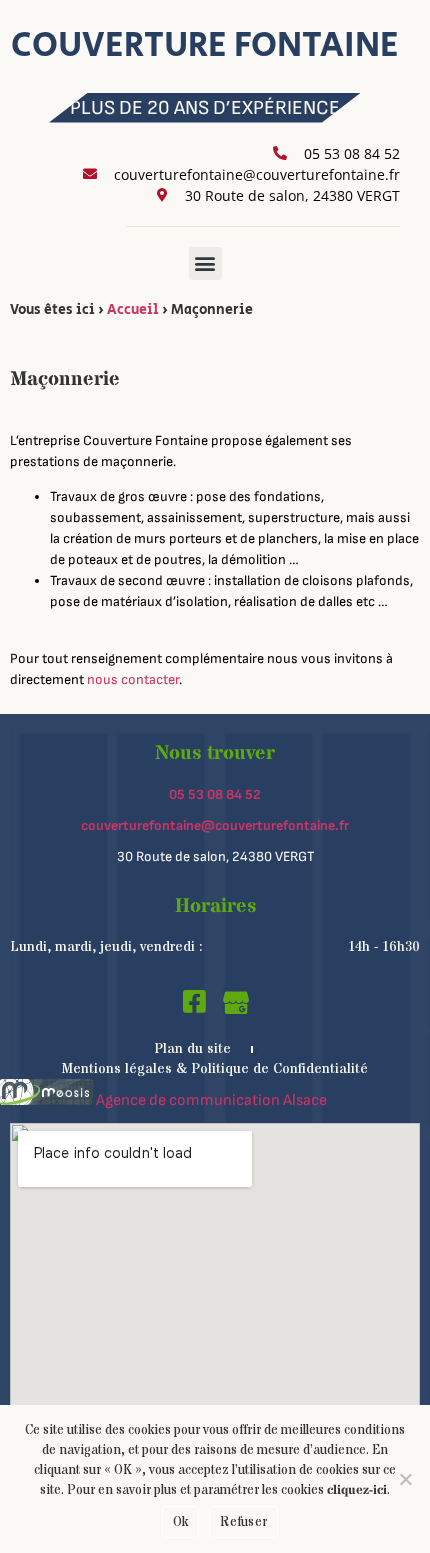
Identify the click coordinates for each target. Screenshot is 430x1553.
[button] (205, 263)
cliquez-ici (357, 1490)
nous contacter (133, 679)
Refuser (243, 1522)
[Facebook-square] (195, 1001)
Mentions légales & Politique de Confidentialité (215, 1069)
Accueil (133, 310)
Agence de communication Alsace (210, 1100)
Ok (181, 1522)
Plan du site (192, 1049)
